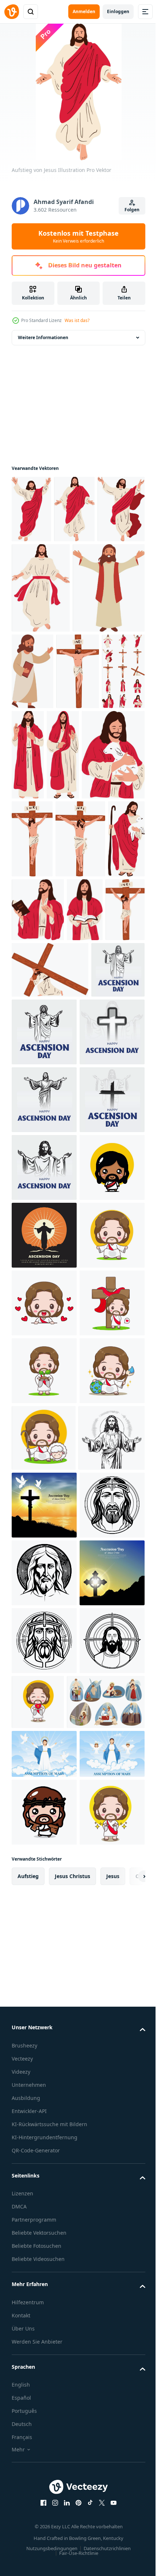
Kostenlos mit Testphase (78, 236)
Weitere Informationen (43, 337)
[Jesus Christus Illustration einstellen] (79, 762)
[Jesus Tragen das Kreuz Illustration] (92, 1088)
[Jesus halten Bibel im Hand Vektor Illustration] (107, 671)
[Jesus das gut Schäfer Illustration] (78, 859)
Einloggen (118, 11)
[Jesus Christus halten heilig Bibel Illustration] (77, 1014)
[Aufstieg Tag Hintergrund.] (44, 1564)
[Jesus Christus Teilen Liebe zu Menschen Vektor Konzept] (48, 678)
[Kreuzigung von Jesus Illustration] (33, 762)
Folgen (132, 210)
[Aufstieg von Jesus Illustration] (31, 509)
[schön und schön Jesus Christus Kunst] (44, 2172)
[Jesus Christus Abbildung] (119, 769)
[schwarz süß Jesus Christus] (44, 1496)
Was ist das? (77, 320)
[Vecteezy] (12, 12)
